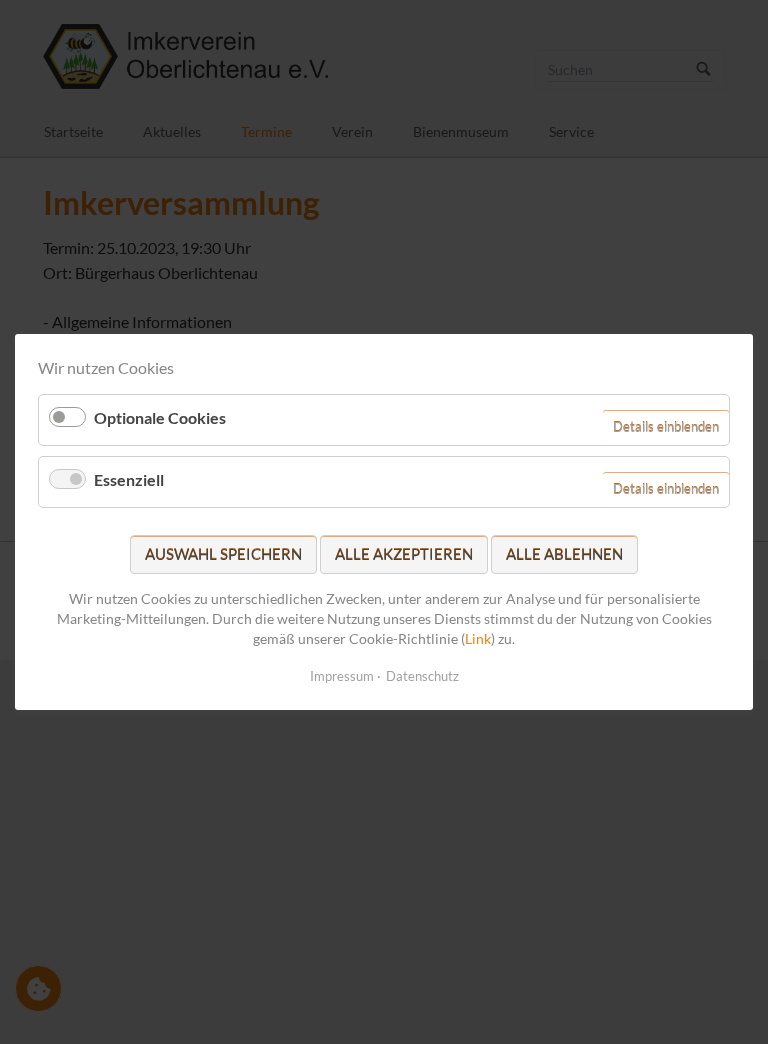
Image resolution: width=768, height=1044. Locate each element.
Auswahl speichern (223, 554)
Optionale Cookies (160, 417)
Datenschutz (422, 676)
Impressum (342, 676)
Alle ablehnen (564, 554)
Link (478, 637)
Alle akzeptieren (404, 554)
